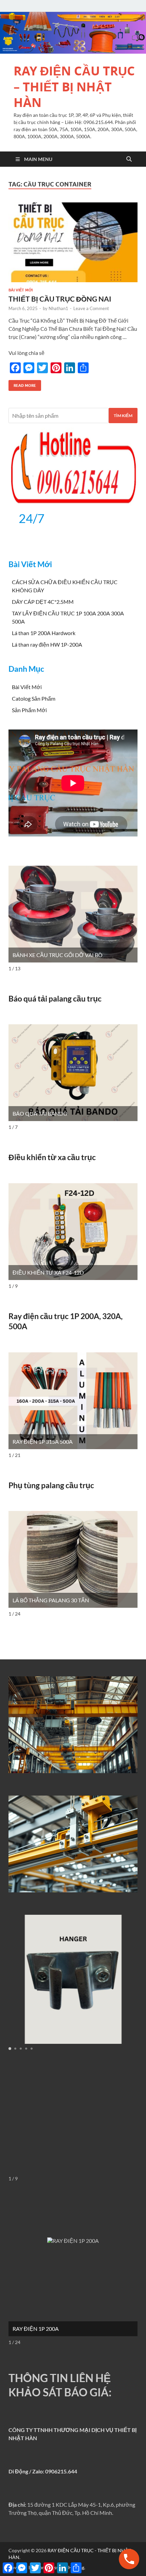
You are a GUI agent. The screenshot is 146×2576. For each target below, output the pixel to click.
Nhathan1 (58, 308)
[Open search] (129, 159)
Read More (22, 384)
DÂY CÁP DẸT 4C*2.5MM (43, 602)
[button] (10, 2049)
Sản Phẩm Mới (29, 710)
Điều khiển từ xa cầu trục (52, 1157)
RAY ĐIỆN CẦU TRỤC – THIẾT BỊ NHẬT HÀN (74, 87)
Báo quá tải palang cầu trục (55, 998)
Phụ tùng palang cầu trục (51, 1485)
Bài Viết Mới (21, 290)
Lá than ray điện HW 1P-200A (47, 644)
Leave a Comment (91, 308)
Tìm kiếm (123, 416)
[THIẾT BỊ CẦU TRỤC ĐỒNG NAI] (73, 242)
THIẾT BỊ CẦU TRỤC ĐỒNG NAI (60, 299)
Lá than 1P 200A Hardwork (44, 633)
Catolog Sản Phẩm (34, 698)
